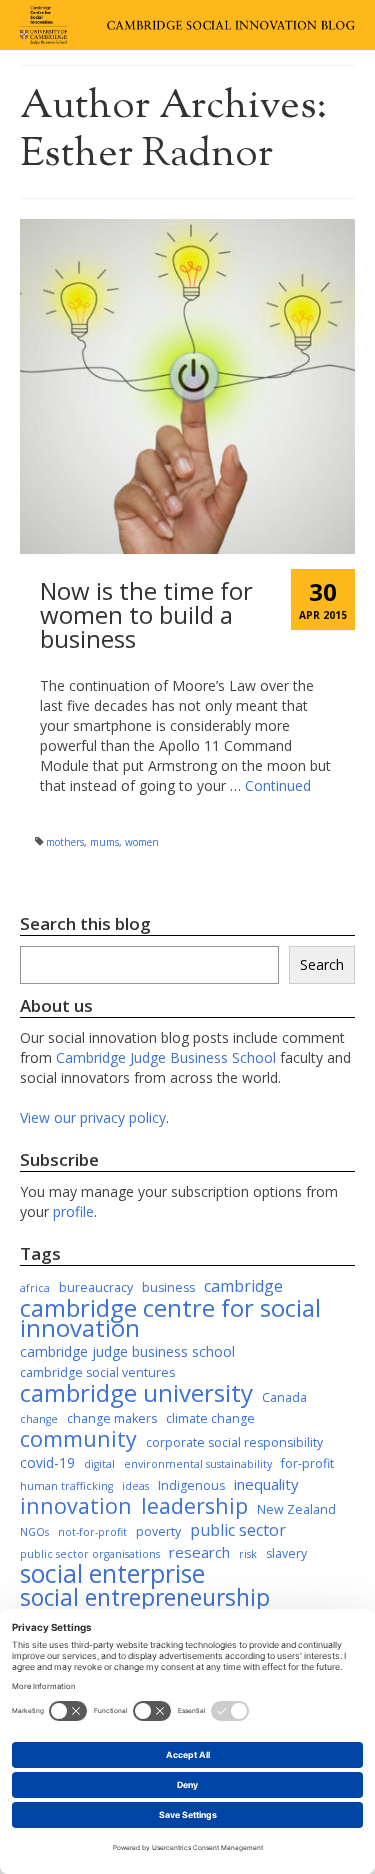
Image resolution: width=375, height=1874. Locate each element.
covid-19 (47, 1462)
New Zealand (296, 1509)
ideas (135, 1486)
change (39, 1419)
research (199, 1552)
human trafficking (66, 1486)
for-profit (307, 1463)
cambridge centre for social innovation (170, 1318)
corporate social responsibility (234, 1442)
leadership (194, 1506)
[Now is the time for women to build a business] (187, 384)
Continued (278, 785)
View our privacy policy (93, 1117)
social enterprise (112, 1574)
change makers (112, 1418)
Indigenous (191, 1485)
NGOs (34, 1532)
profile (73, 1211)
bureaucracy (96, 1287)
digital (99, 1464)
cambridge (243, 1286)
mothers (65, 842)
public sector (238, 1530)
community (78, 1439)
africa (35, 1288)
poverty (158, 1531)
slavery (286, 1553)
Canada (284, 1397)
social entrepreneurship (145, 1598)
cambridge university (136, 1393)
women (142, 842)
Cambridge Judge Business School (166, 1057)
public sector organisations (90, 1554)
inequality (266, 1484)
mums (104, 842)
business (168, 1287)
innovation (76, 1506)
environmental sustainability (198, 1464)
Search (322, 964)
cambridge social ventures (97, 1372)
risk (248, 1554)
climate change (210, 1418)
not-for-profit (92, 1532)
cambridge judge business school (127, 1351)
